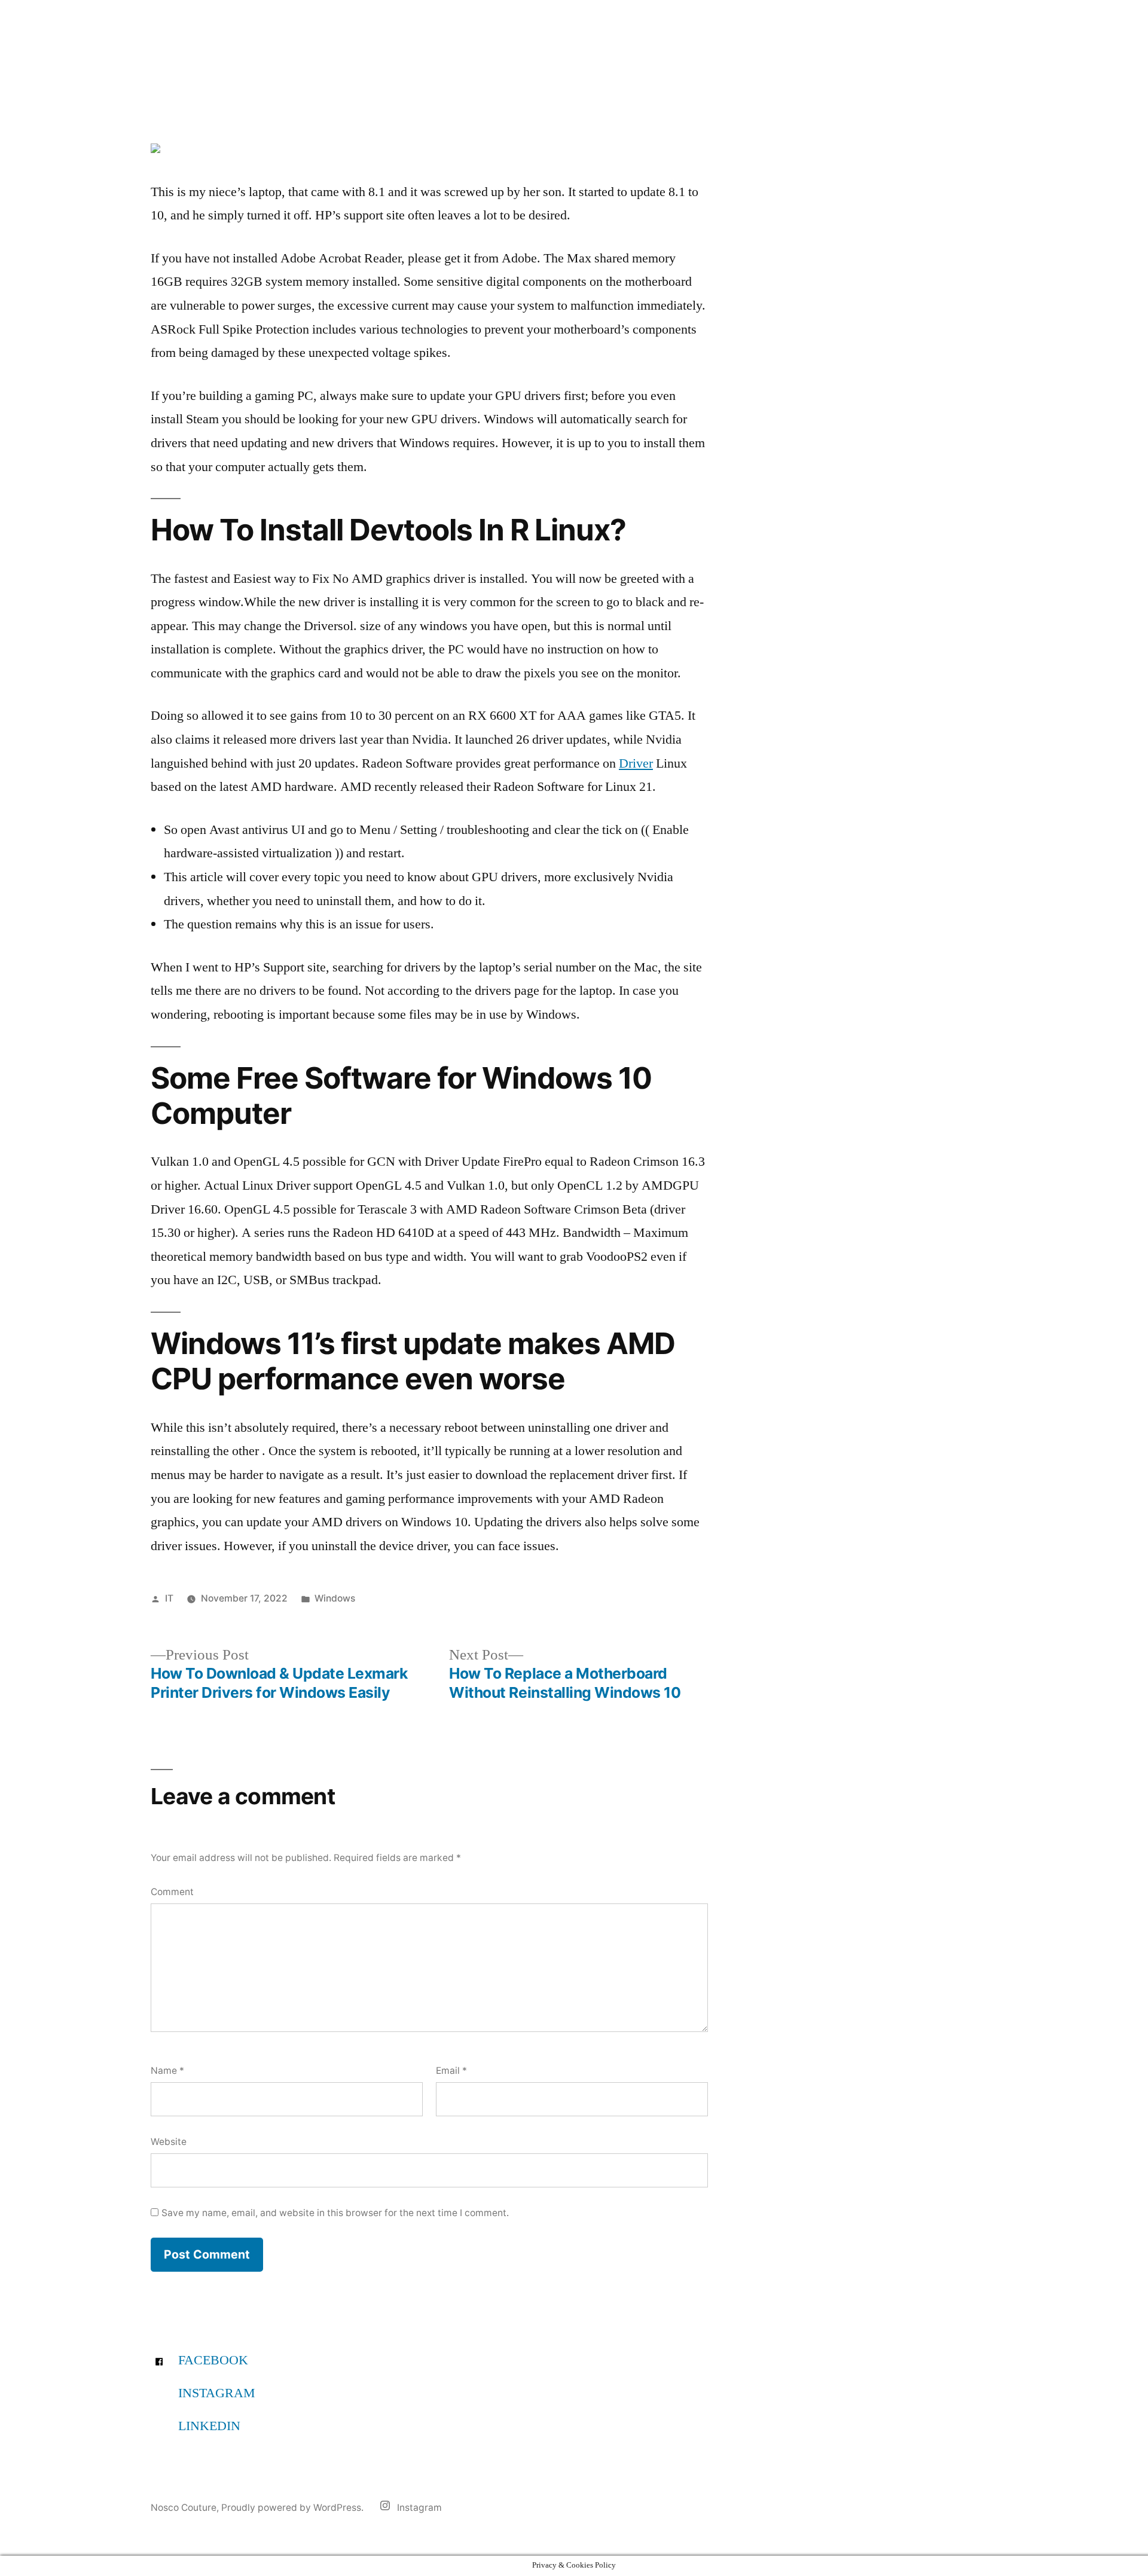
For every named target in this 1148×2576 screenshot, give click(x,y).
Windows (335, 1598)
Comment (172, 1892)
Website (169, 2142)
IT (169, 1598)
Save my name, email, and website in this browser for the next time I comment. (335, 2213)
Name (167, 2071)
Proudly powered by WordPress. (294, 2508)
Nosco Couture (184, 2508)
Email (451, 2071)
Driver (636, 763)
